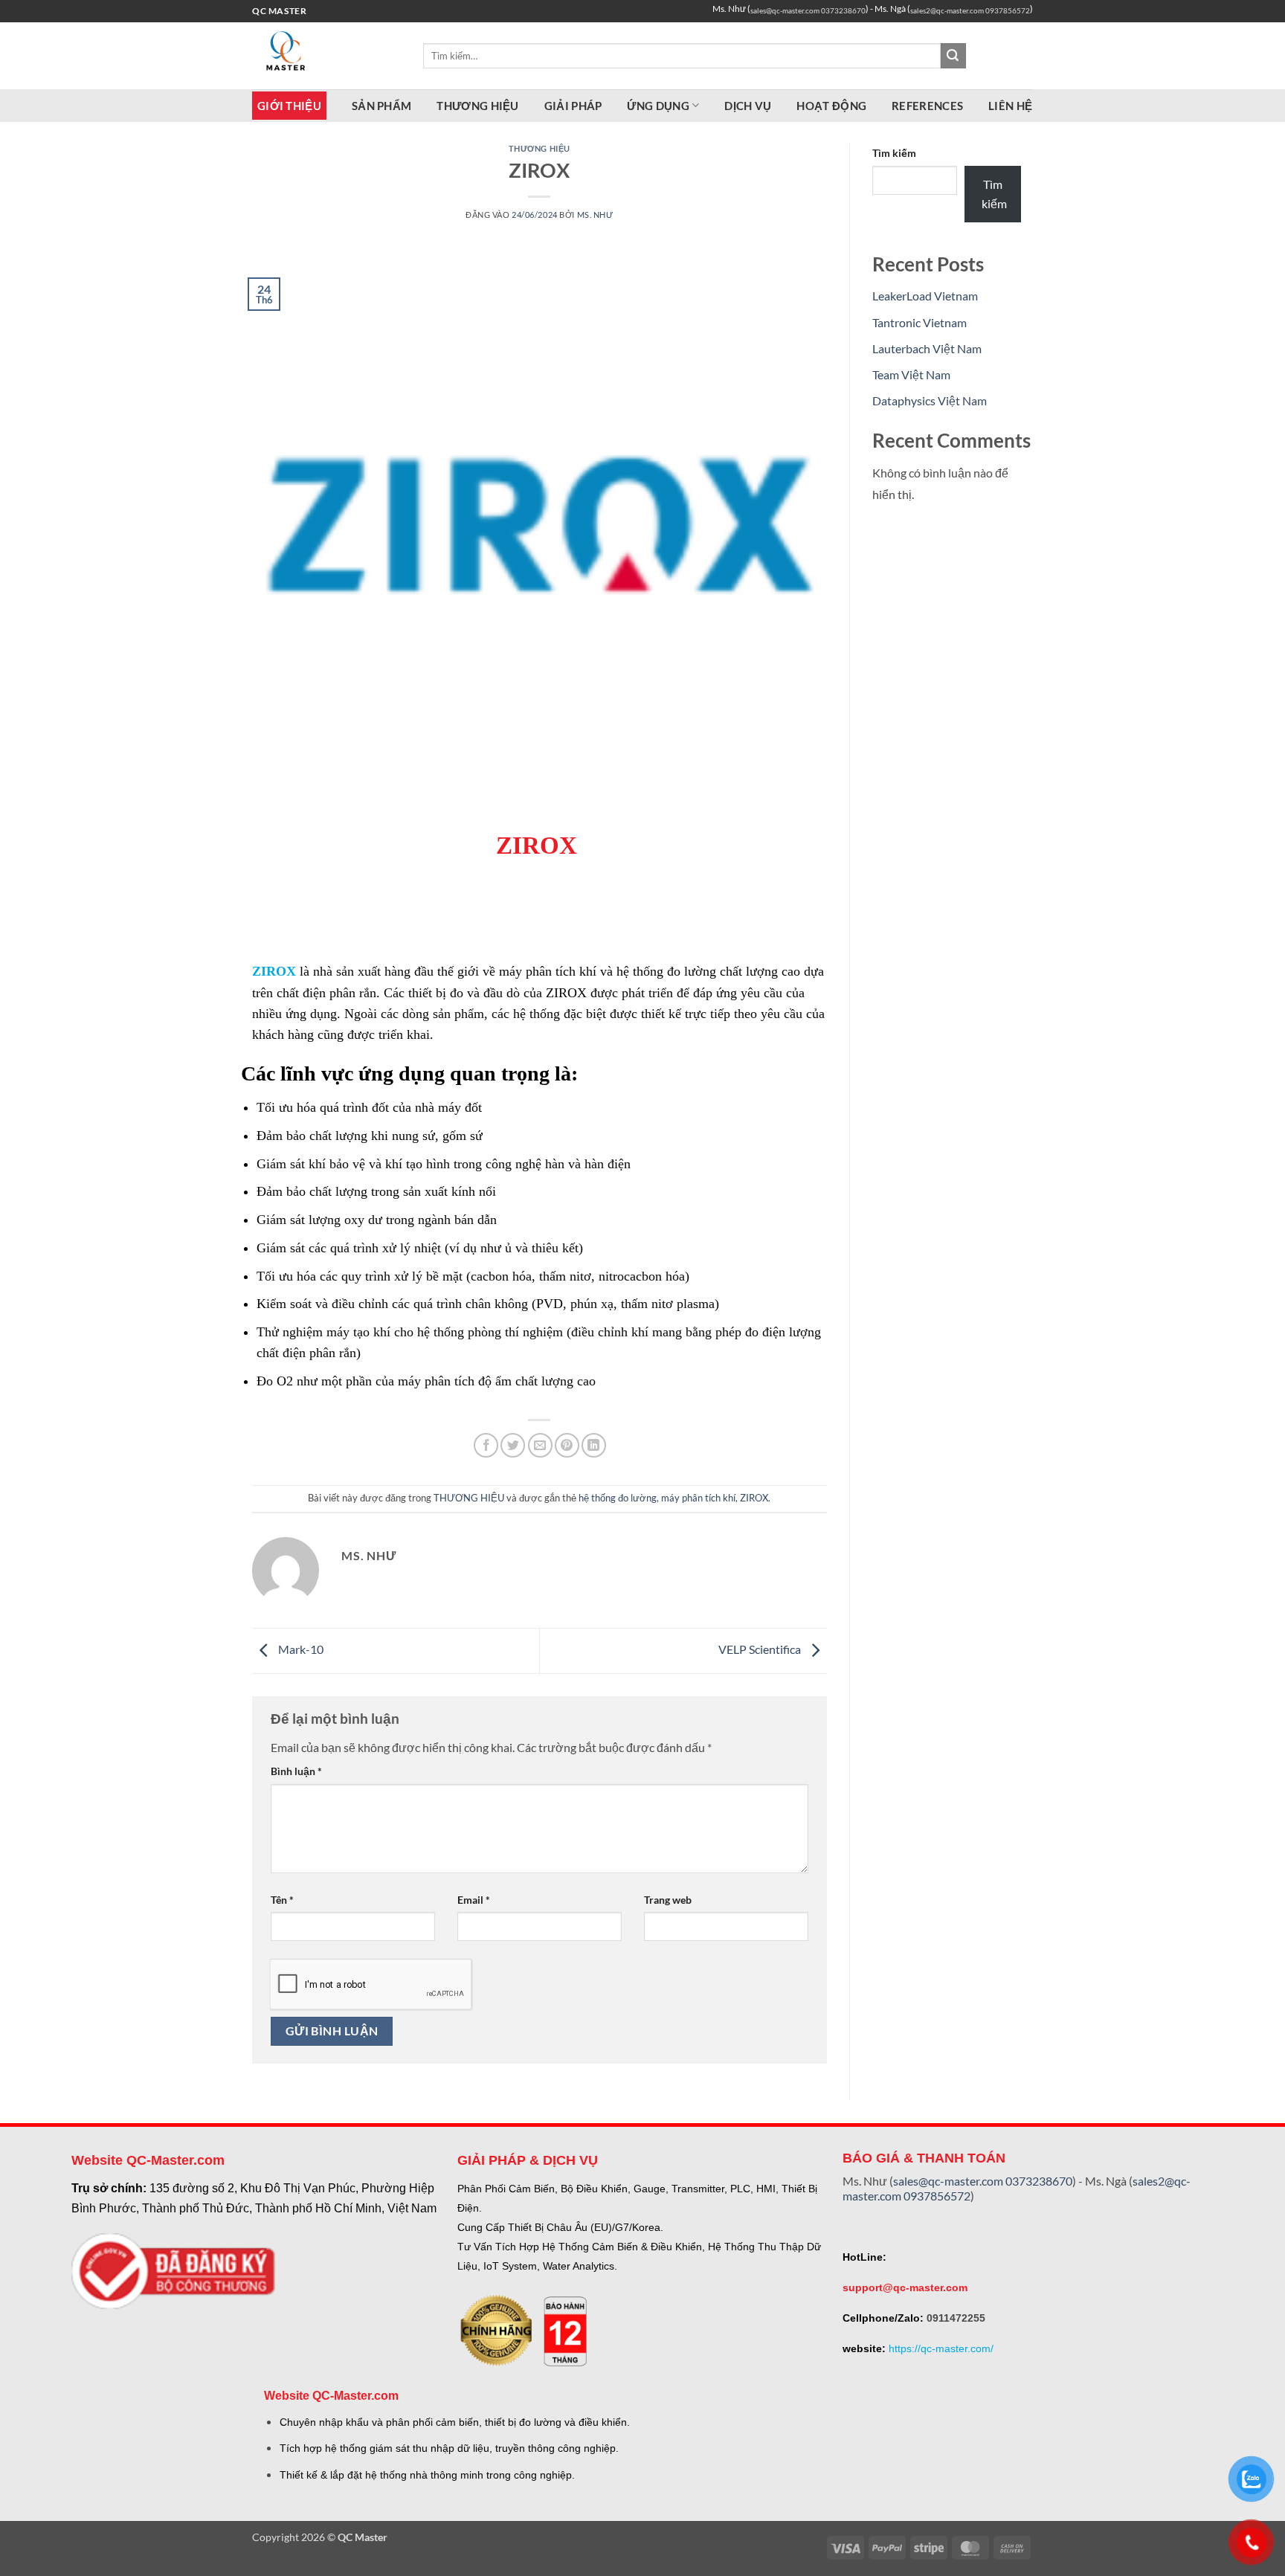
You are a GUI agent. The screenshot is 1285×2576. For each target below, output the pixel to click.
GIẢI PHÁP (573, 106)
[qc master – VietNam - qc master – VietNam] (326, 56)
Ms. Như (595, 215)
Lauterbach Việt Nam (927, 348)
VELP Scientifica (761, 1649)
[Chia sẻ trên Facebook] (486, 1445)
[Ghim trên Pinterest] (567, 1445)
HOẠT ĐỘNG (831, 106)
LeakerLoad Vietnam (925, 296)
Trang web (668, 1900)
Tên (282, 1900)
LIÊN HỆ (1010, 106)
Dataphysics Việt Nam (930, 400)
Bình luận (296, 1771)
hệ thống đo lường (618, 1498)
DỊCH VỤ (748, 106)
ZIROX (274, 971)
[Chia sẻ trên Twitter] (513, 1445)
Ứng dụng (658, 106)
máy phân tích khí (698, 1498)
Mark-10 (300, 1649)
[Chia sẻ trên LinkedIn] (594, 1445)
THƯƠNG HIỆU (477, 106)
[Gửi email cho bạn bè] (540, 1445)
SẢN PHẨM (381, 106)
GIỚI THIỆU (289, 106)
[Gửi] (953, 56)
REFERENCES (927, 106)
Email (474, 1900)
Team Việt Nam (911, 374)
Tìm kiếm (894, 153)
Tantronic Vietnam (920, 322)
